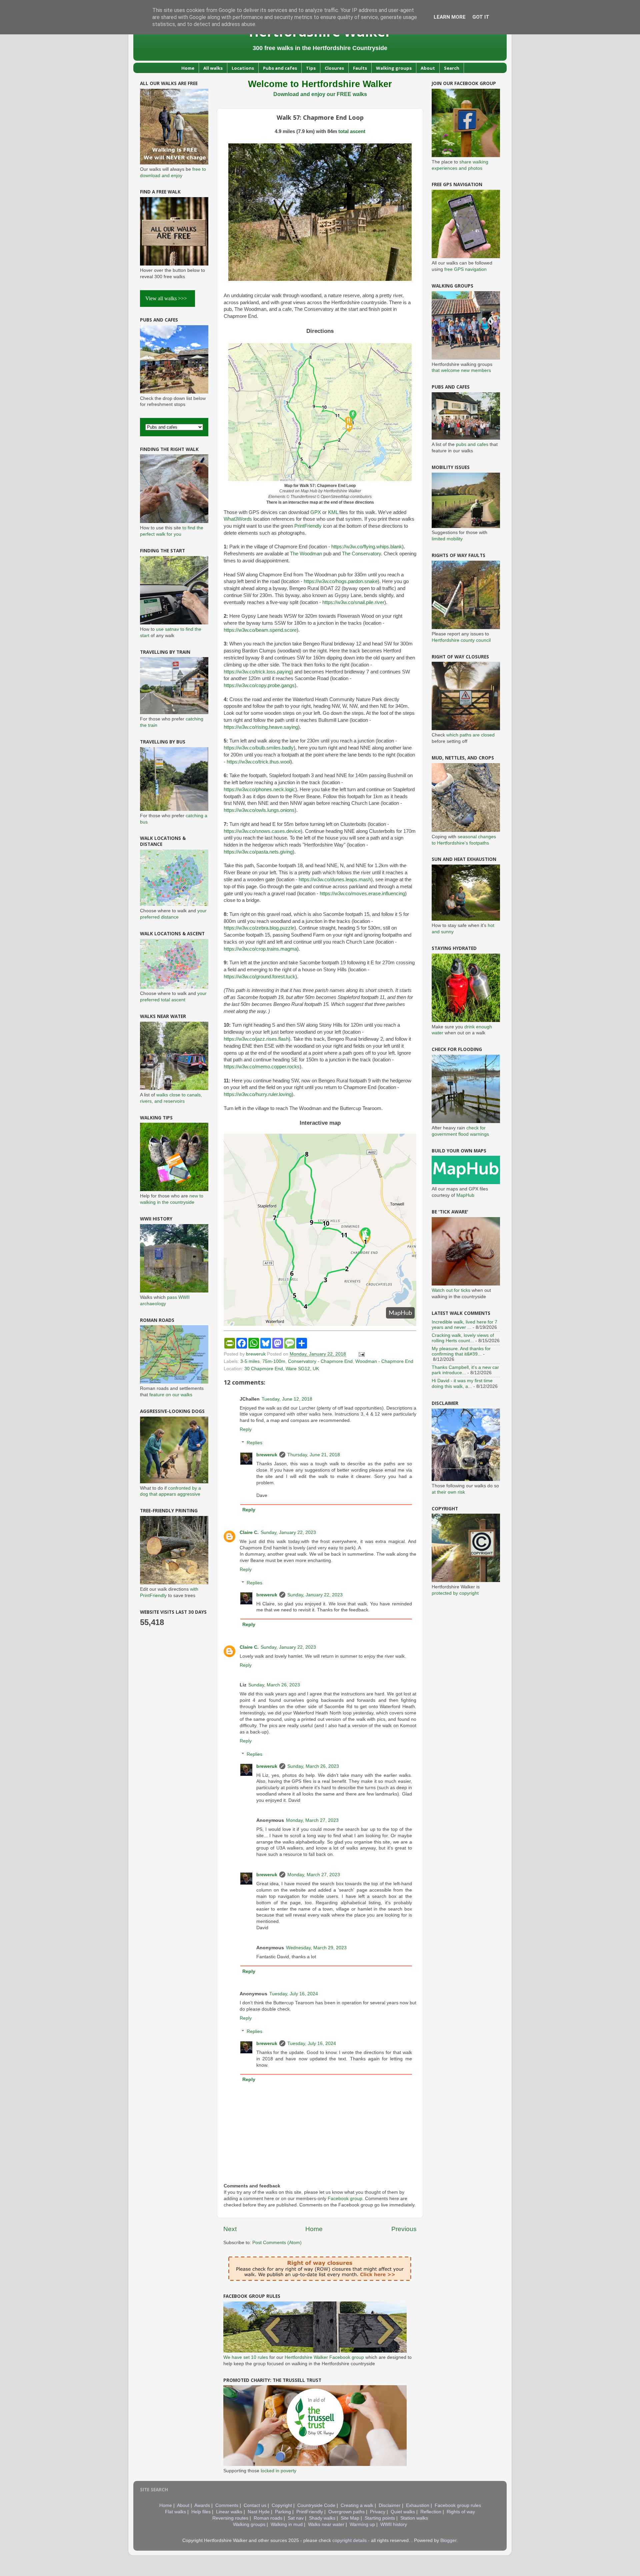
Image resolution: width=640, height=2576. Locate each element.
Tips (311, 68)
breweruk (267, 1455)
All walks (213, 68)
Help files (201, 2512)
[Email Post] (361, 1354)
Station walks (414, 2518)
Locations (243, 68)
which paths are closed (470, 735)
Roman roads (268, 2518)
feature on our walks (171, 1395)
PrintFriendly (308, 526)
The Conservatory (361, 554)
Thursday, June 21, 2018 (314, 1455)
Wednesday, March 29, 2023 (316, 1948)
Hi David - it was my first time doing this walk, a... (462, 1383)
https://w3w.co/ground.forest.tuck (259, 977)
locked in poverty (278, 2471)
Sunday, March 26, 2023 (274, 1685)
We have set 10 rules (246, 2357)
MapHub (465, 1195)
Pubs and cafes (280, 68)
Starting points (380, 2518)
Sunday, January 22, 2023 (288, 1532)
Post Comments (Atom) (277, 2243)
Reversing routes (230, 2518)
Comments (227, 2505)
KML (333, 512)
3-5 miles (250, 1361)
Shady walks (322, 2518)
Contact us (255, 2505)
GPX (316, 512)
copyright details (349, 2540)
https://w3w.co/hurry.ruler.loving (258, 1094)
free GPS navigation (465, 269)
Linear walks (229, 2512)
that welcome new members (461, 370)
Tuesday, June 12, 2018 (287, 1399)
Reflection (431, 2512)
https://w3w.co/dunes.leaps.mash (335, 880)
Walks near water (326, 2524)
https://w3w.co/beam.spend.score (260, 630)
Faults (360, 68)
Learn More (450, 17)
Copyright (282, 2505)
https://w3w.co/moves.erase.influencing (362, 894)
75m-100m (274, 1361)
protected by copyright (455, 1593)
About (428, 68)
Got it (481, 17)
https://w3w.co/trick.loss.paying (257, 672)
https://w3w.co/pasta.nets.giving (258, 852)
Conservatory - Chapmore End (320, 1361)
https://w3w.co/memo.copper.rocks (262, 1067)
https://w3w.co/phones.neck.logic (259, 790)
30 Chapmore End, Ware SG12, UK (282, 1369)
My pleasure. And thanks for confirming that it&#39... (461, 1351)
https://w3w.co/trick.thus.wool (258, 762)
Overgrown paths (346, 2512)
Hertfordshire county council (461, 640)
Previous (404, 2229)
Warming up (362, 2524)
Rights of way (461, 2512)
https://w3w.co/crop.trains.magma (260, 949)
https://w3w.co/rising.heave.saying (261, 727)
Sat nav (296, 2518)
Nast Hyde (259, 2512)
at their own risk (448, 1492)
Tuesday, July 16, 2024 (294, 1994)
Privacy (378, 2512)
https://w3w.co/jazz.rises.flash (256, 1039)
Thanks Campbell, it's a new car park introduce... (465, 1370)
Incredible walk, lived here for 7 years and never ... (464, 1325)
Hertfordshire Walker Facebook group (324, 2357)
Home (188, 68)
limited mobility (447, 539)
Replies (254, 1443)
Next (230, 2229)
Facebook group (345, 2199)
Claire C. (249, 1532)
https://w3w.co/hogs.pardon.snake (341, 581)
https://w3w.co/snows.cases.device (262, 831)
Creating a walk (357, 2505)
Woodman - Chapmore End (384, 1361)
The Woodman (306, 554)
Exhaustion (418, 2505)
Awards (202, 2505)
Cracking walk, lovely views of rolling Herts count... (463, 1338)
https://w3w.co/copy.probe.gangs (259, 685)
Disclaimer (390, 2505)
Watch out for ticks (451, 1290)
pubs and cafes (472, 444)
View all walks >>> (167, 298)
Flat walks (175, 2512)
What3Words (238, 519)
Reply (246, 1429)
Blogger (448, 2540)
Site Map (350, 2518)
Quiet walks (403, 2512)
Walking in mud (287, 2524)
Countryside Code (316, 2505)
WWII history (394, 2524)
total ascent (352, 131)
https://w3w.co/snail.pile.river (353, 602)
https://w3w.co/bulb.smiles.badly (259, 748)
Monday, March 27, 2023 (312, 1820)
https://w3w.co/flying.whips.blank (367, 547)
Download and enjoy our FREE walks (320, 94)
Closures (334, 68)
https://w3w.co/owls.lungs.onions (259, 810)
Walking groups (394, 68)
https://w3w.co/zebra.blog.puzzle (259, 928)
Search (452, 68)
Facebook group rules (458, 2505)
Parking (283, 2512)
